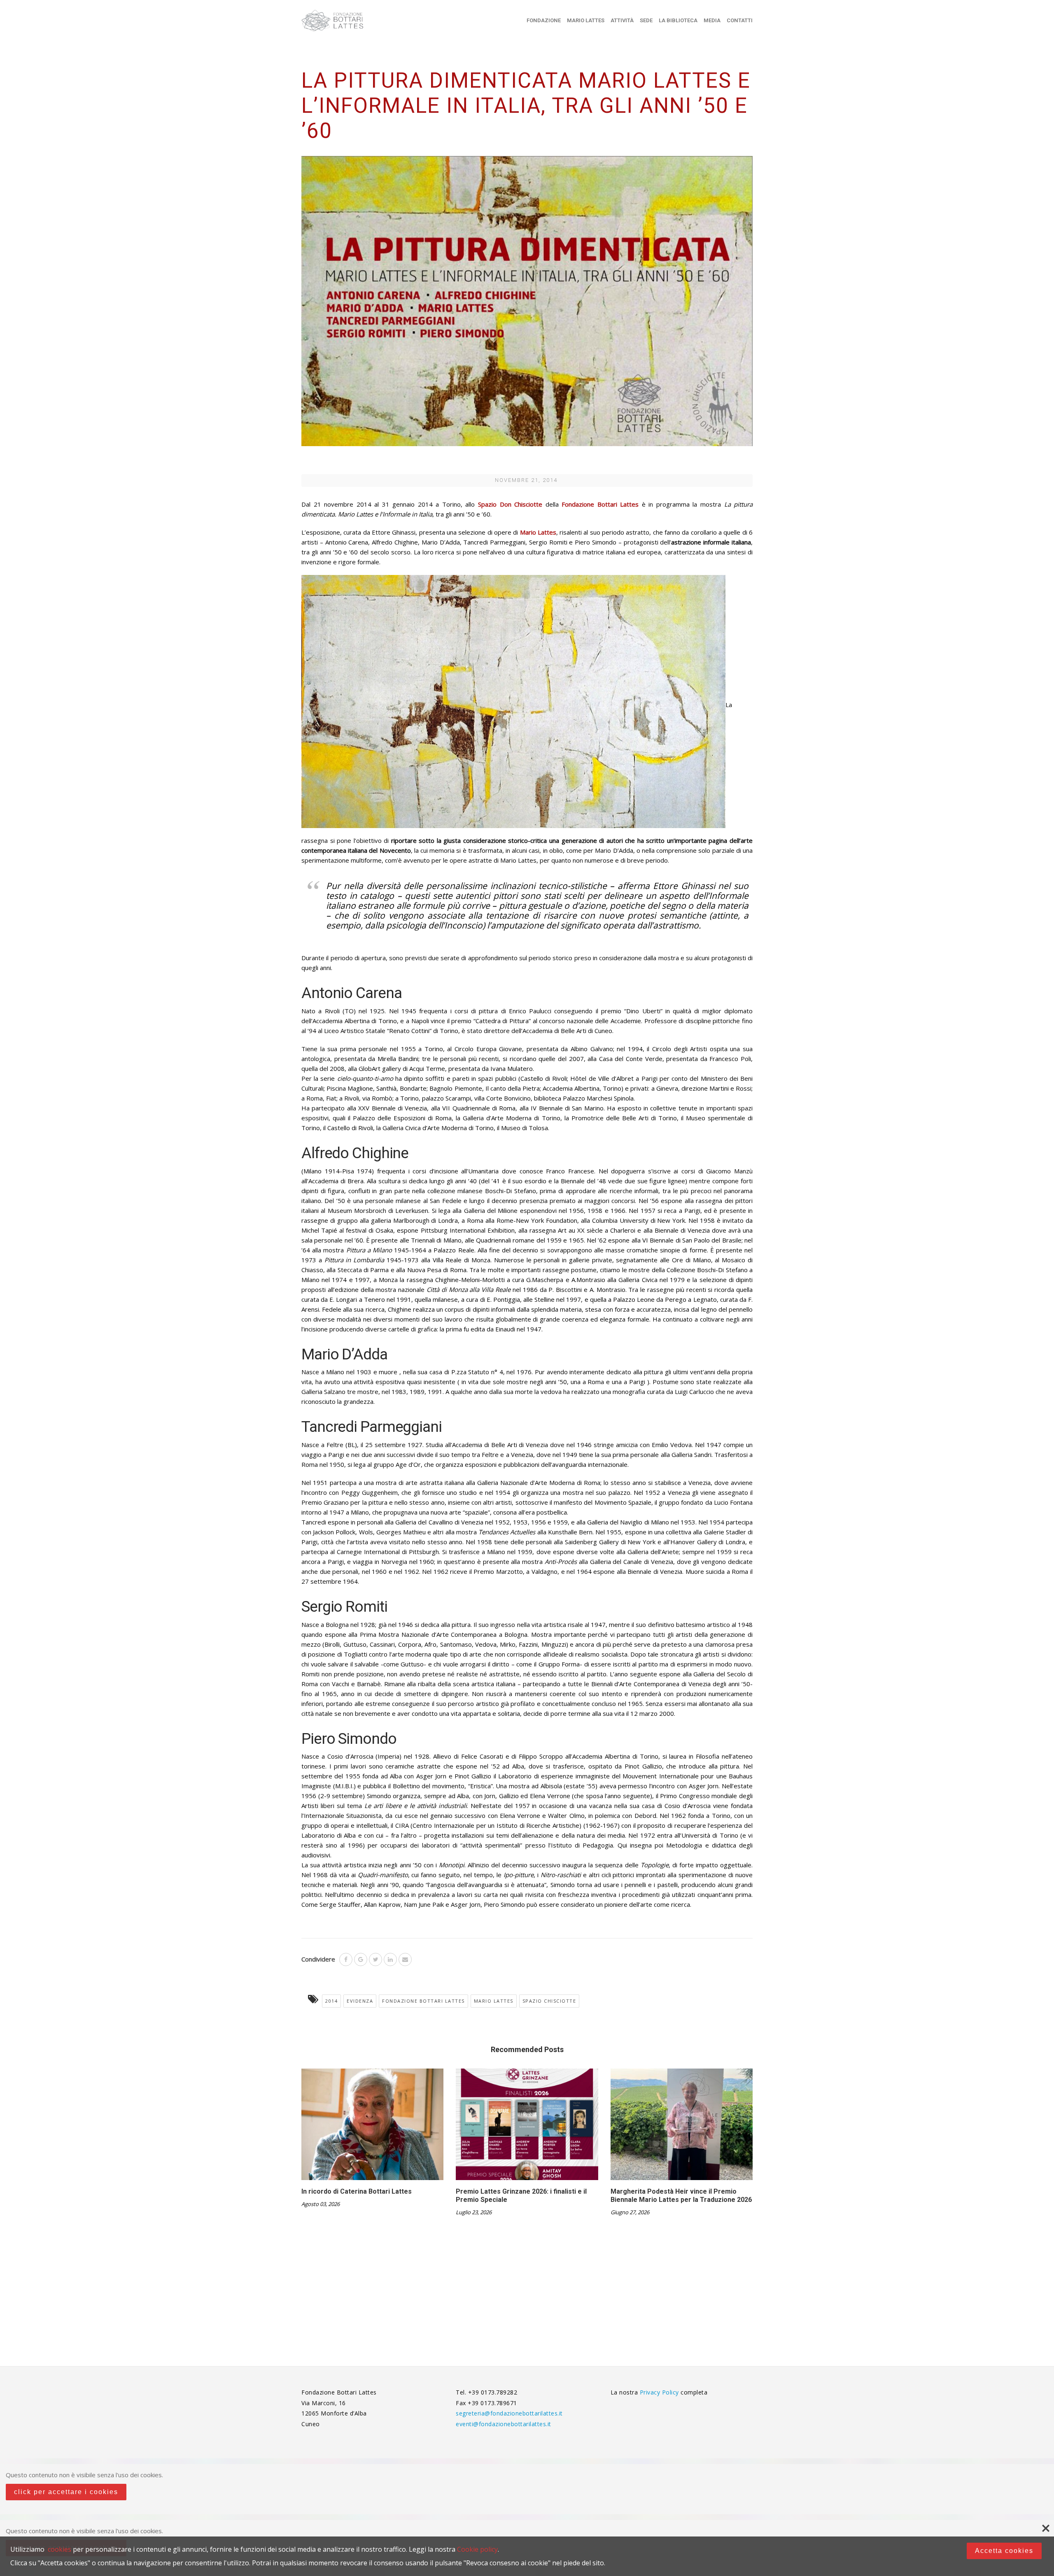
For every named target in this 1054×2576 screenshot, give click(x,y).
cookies (59, 2549)
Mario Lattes (586, 20)
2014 (331, 2001)
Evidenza (360, 2001)
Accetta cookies (1004, 2551)
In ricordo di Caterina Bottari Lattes (357, 2191)
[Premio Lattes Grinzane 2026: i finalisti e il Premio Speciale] (527, 2127)
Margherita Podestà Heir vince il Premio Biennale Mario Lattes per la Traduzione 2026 (681, 2196)
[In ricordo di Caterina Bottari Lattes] (372, 2127)
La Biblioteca (678, 20)
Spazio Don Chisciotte (510, 504)
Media (712, 20)
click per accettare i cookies (66, 2492)
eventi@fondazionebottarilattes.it (504, 2424)
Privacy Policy (660, 2392)
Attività (622, 20)
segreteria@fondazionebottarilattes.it (509, 2413)
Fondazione (544, 20)
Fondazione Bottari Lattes (423, 2001)
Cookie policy (477, 2549)
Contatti (740, 20)
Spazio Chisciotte (549, 2001)
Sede (646, 20)
